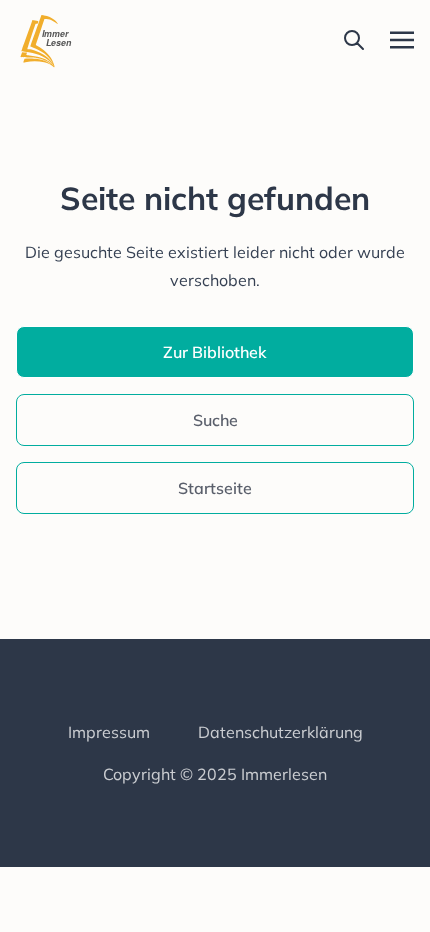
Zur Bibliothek (215, 352)
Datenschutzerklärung (280, 732)
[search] (354, 40)
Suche (215, 420)
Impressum (109, 732)
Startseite (215, 488)
